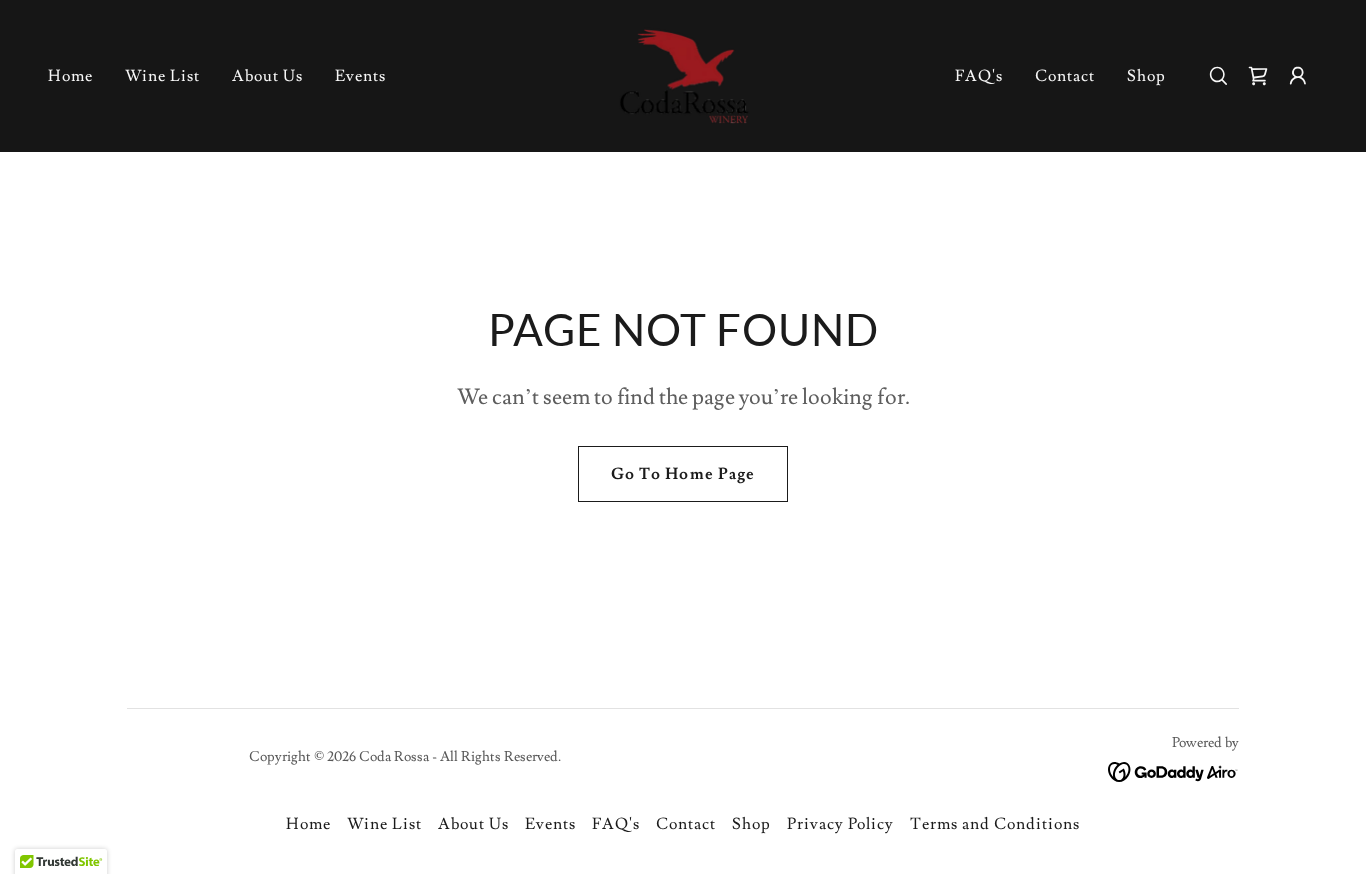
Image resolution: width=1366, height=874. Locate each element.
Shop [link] (1146, 76)
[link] (683, 72)
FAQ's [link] (979, 76)
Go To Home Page (682, 474)
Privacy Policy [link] (840, 824)
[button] (1298, 76)
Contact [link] (1065, 76)
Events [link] (360, 76)
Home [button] (308, 824)
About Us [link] (267, 76)
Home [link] (70, 76)
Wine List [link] (162, 76)
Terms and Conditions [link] (995, 824)
